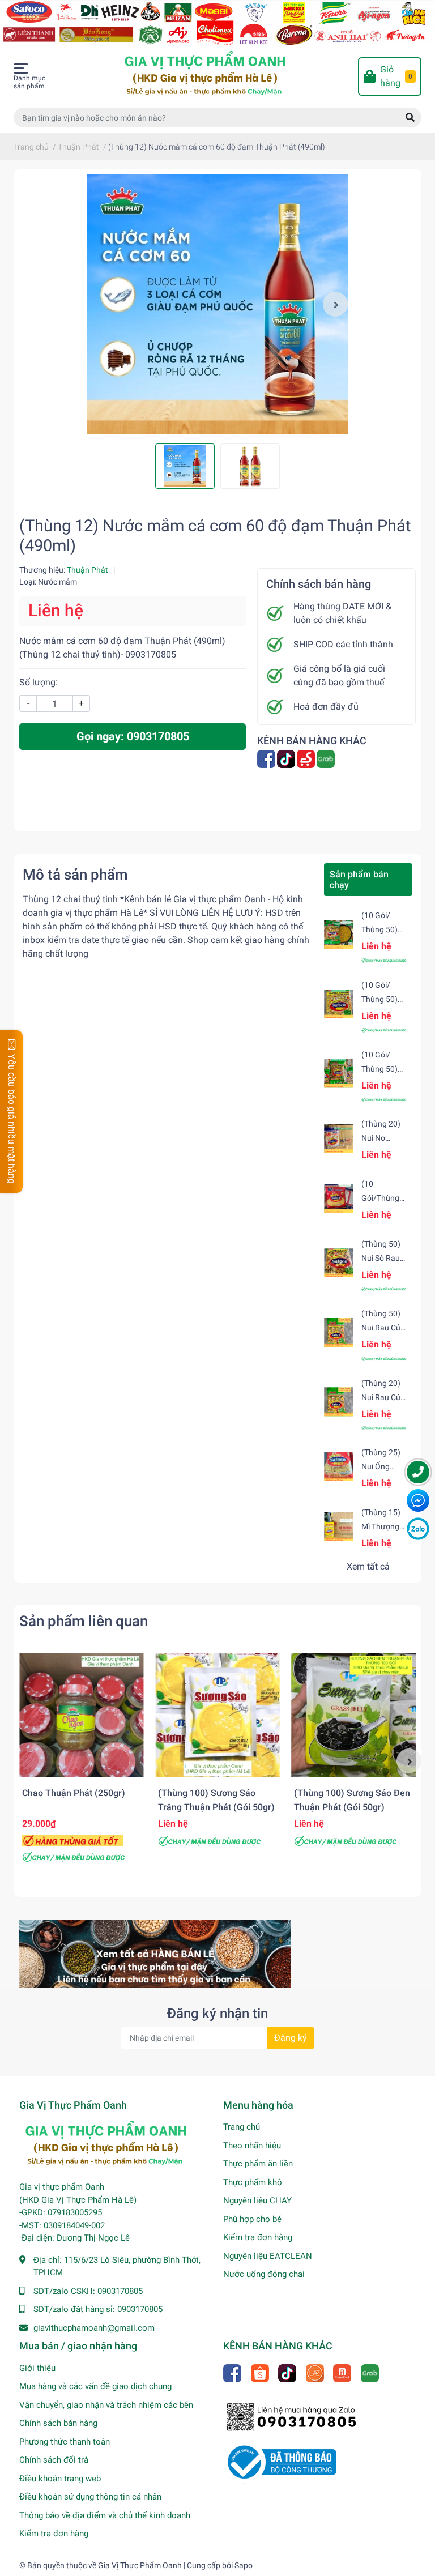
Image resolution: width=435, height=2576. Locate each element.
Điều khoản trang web (60, 2479)
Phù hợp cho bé (252, 2219)
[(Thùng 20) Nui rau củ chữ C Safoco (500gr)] (338, 1402)
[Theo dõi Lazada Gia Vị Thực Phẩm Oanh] (316, 2372)
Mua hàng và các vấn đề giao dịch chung (95, 2386)
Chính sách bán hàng (58, 2423)
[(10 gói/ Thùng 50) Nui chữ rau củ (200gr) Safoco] (338, 934)
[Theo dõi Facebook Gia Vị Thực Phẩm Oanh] (267, 758)
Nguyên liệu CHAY (257, 2200)
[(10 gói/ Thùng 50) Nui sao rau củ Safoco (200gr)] (338, 1004)
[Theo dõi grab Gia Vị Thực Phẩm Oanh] (327, 758)
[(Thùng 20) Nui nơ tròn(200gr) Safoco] (338, 1138)
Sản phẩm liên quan (84, 1621)
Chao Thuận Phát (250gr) (74, 1793)
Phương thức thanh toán (65, 2442)
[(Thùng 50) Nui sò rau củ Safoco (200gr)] (338, 1263)
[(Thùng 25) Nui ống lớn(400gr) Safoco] (338, 1467)
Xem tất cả (368, 1566)
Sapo (244, 2565)
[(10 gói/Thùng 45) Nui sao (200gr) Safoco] (338, 1198)
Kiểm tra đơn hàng (258, 2237)
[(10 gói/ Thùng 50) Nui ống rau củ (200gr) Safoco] (338, 1073)
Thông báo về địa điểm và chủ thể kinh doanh (105, 2515)
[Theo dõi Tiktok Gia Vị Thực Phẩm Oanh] (288, 2372)
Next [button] (335, 304)
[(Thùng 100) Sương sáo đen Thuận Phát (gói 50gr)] (353, 1715)
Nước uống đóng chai (264, 2274)
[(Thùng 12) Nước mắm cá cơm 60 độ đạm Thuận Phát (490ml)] (217, 304)
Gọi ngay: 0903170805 (133, 736)
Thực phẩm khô (253, 2182)
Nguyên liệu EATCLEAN (268, 2256)
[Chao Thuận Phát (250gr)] (82, 1715)
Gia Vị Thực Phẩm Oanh (140, 2565)
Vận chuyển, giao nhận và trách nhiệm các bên (106, 2405)
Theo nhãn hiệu (252, 2146)
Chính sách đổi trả (54, 2460)
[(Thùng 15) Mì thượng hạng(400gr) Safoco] (338, 1527)
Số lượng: (39, 682)
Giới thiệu (37, 2368)
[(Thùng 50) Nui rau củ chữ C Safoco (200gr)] (338, 1332)
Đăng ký (291, 2038)
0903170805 (120, 2291)
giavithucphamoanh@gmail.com (94, 2328)
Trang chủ (242, 2127)
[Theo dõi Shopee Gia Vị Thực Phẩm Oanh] (261, 2372)
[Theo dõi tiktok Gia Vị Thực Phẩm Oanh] (287, 758)
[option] (217, 304)
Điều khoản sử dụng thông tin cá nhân (90, 2497)
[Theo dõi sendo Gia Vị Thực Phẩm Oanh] (307, 758)
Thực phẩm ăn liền (258, 2164)
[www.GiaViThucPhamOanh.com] (217, 22)
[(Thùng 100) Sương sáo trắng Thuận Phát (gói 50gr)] (217, 1715)
